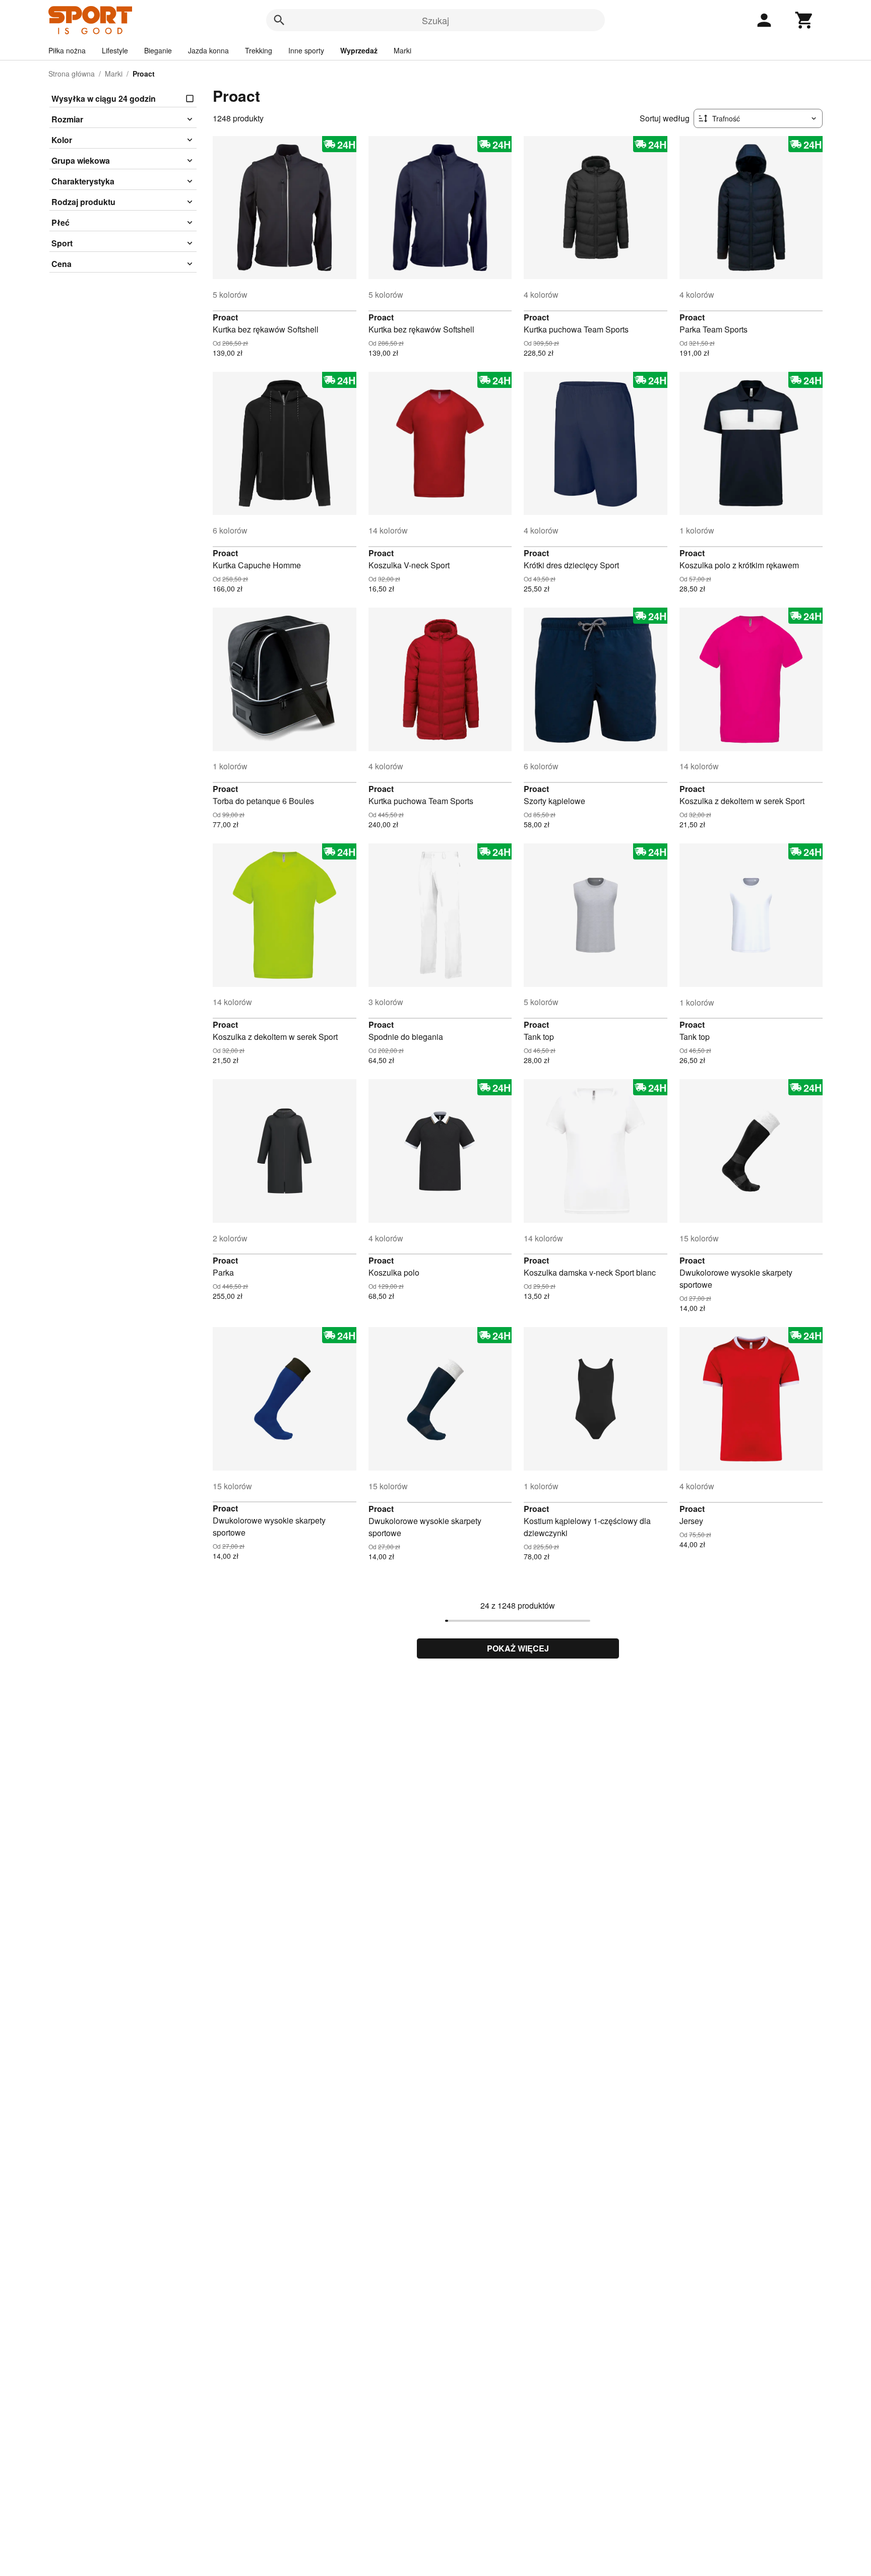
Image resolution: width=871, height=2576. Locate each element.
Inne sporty (306, 50)
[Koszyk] (804, 20)
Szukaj (435, 20)
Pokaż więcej (518, 1648)
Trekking (259, 50)
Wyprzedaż (359, 50)
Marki (402, 50)
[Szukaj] (279, 20)
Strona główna (72, 74)
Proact (225, 317)
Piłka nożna (67, 50)
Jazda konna (208, 50)
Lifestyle (115, 50)
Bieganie (158, 50)
